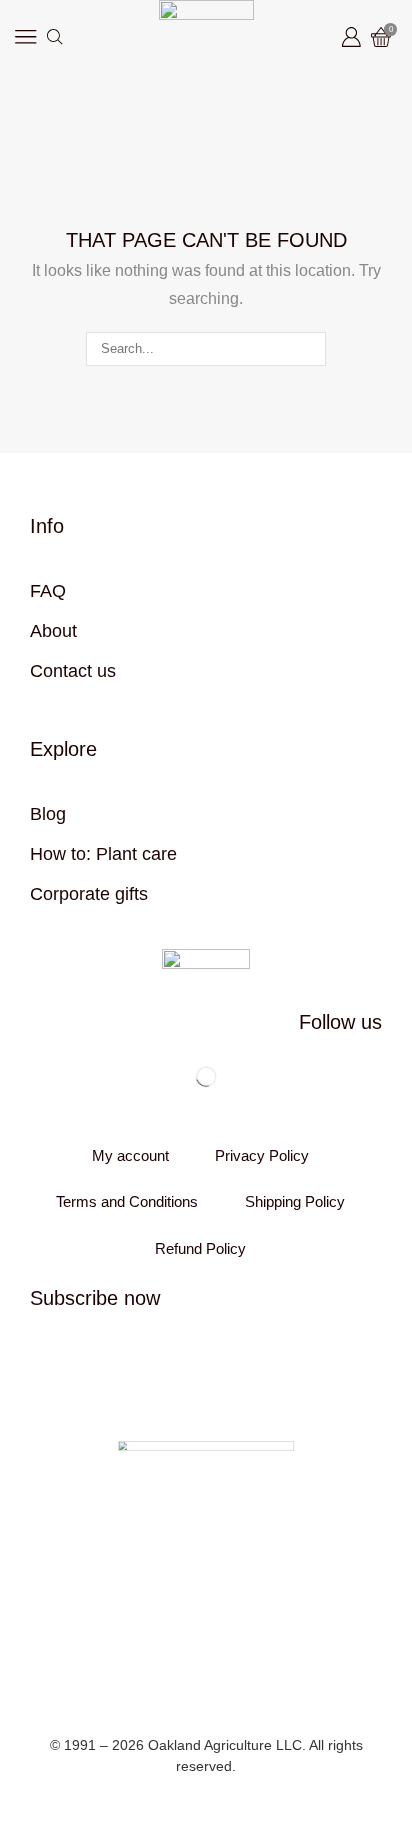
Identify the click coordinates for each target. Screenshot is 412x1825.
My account (130, 1156)
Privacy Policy (262, 1156)
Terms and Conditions (127, 1202)
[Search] (309, 349)
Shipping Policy (295, 1202)
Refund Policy (200, 1249)
